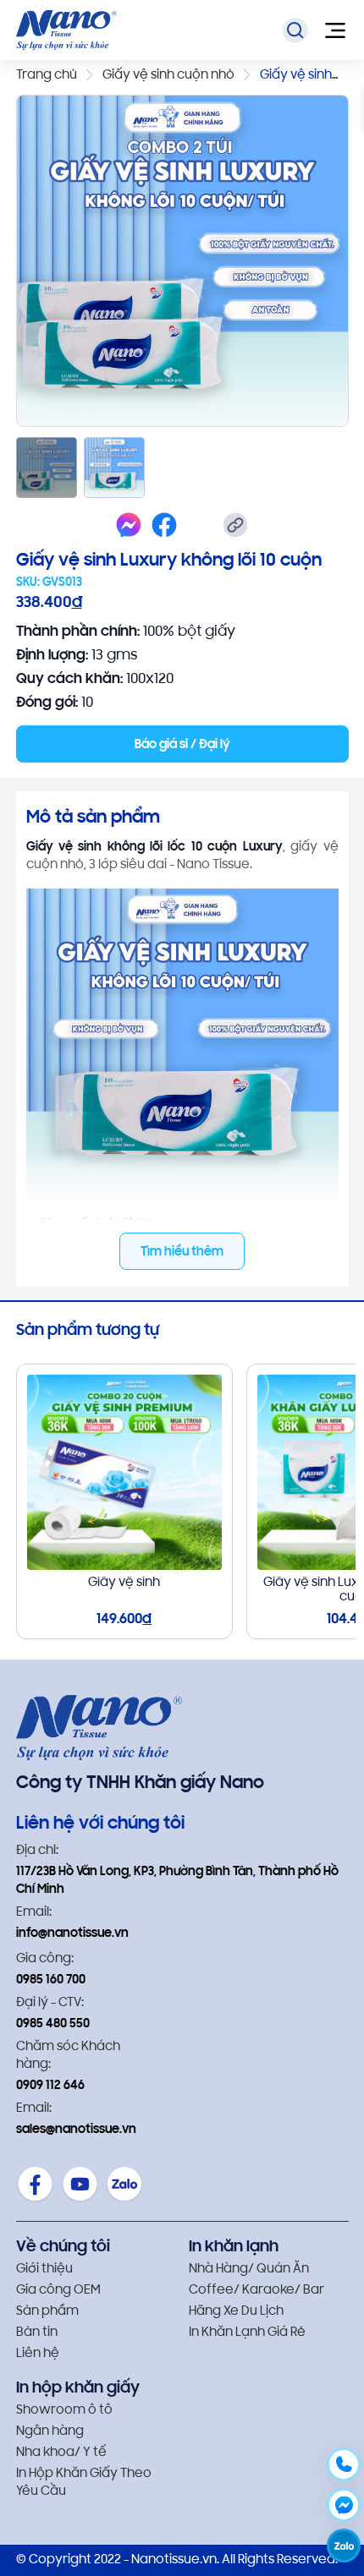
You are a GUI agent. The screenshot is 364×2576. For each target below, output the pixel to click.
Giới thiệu (44, 2270)
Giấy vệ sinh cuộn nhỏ (168, 76)
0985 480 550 (53, 2024)
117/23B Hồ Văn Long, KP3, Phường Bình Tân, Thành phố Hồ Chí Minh (177, 1881)
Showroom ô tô (64, 2411)
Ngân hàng (50, 2432)
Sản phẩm (47, 2312)
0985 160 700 (51, 1980)
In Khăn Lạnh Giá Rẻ (247, 2333)
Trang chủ (47, 76)
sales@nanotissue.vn (76, 2130)
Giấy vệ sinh (124, 1583)
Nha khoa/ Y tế (61, 2453)
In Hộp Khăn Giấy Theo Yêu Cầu (84, 2483)
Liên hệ (38, 2354)
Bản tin (37, 2333)
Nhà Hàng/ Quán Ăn (249, 2270)
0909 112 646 (50, 2086)
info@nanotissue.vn (72, 1934)
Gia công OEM (58, 2291)
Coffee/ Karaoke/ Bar (256, 2291)
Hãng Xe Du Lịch (236, 2312)
